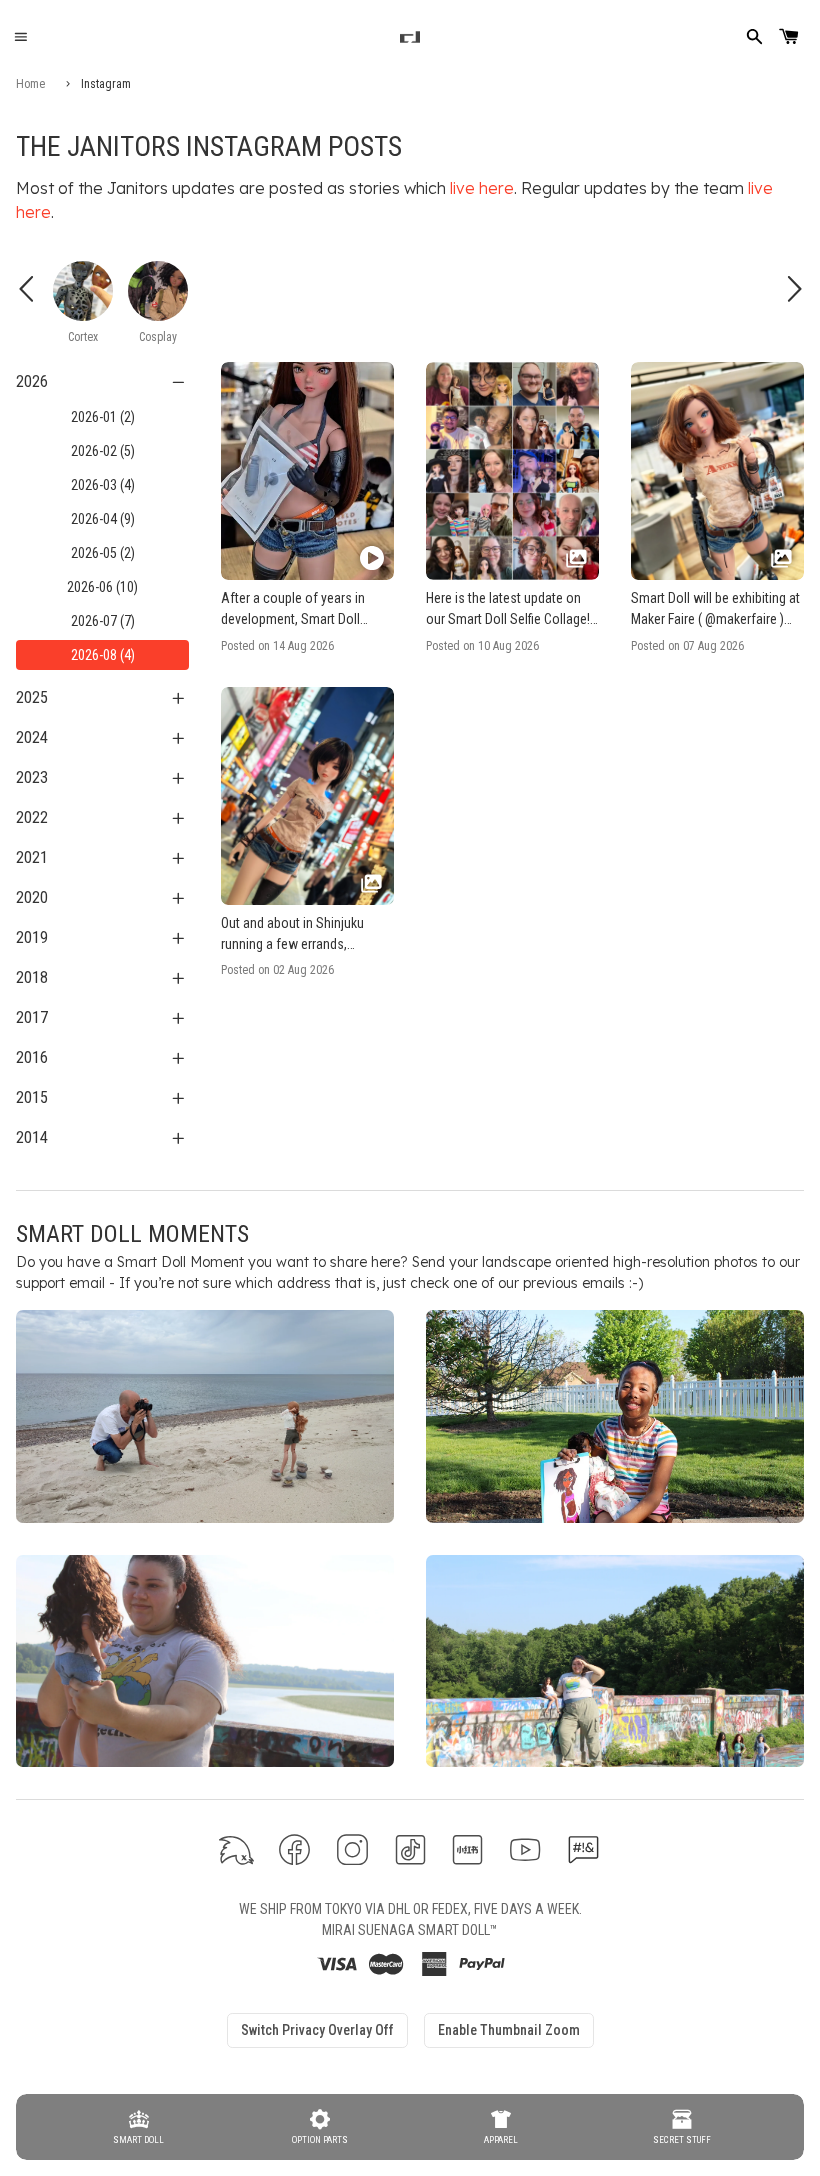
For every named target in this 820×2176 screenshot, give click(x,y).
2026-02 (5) (103, 451)
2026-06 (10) (102, 587)
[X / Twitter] (236, 1849)
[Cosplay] (158, 291)
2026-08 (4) (103, 655)
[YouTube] (525, 1849)
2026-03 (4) (103, 485)
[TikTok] (410, 1849)
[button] (307, 508)
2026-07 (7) (103, 621)
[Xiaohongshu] (467, 1849)
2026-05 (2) (103, 553)
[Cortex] (83, 291)
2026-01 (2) (103, 417)
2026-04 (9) (103, 519)
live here (482, 188)
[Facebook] (294, 1849)
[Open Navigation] (20, 37)
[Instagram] (352, 1849)
